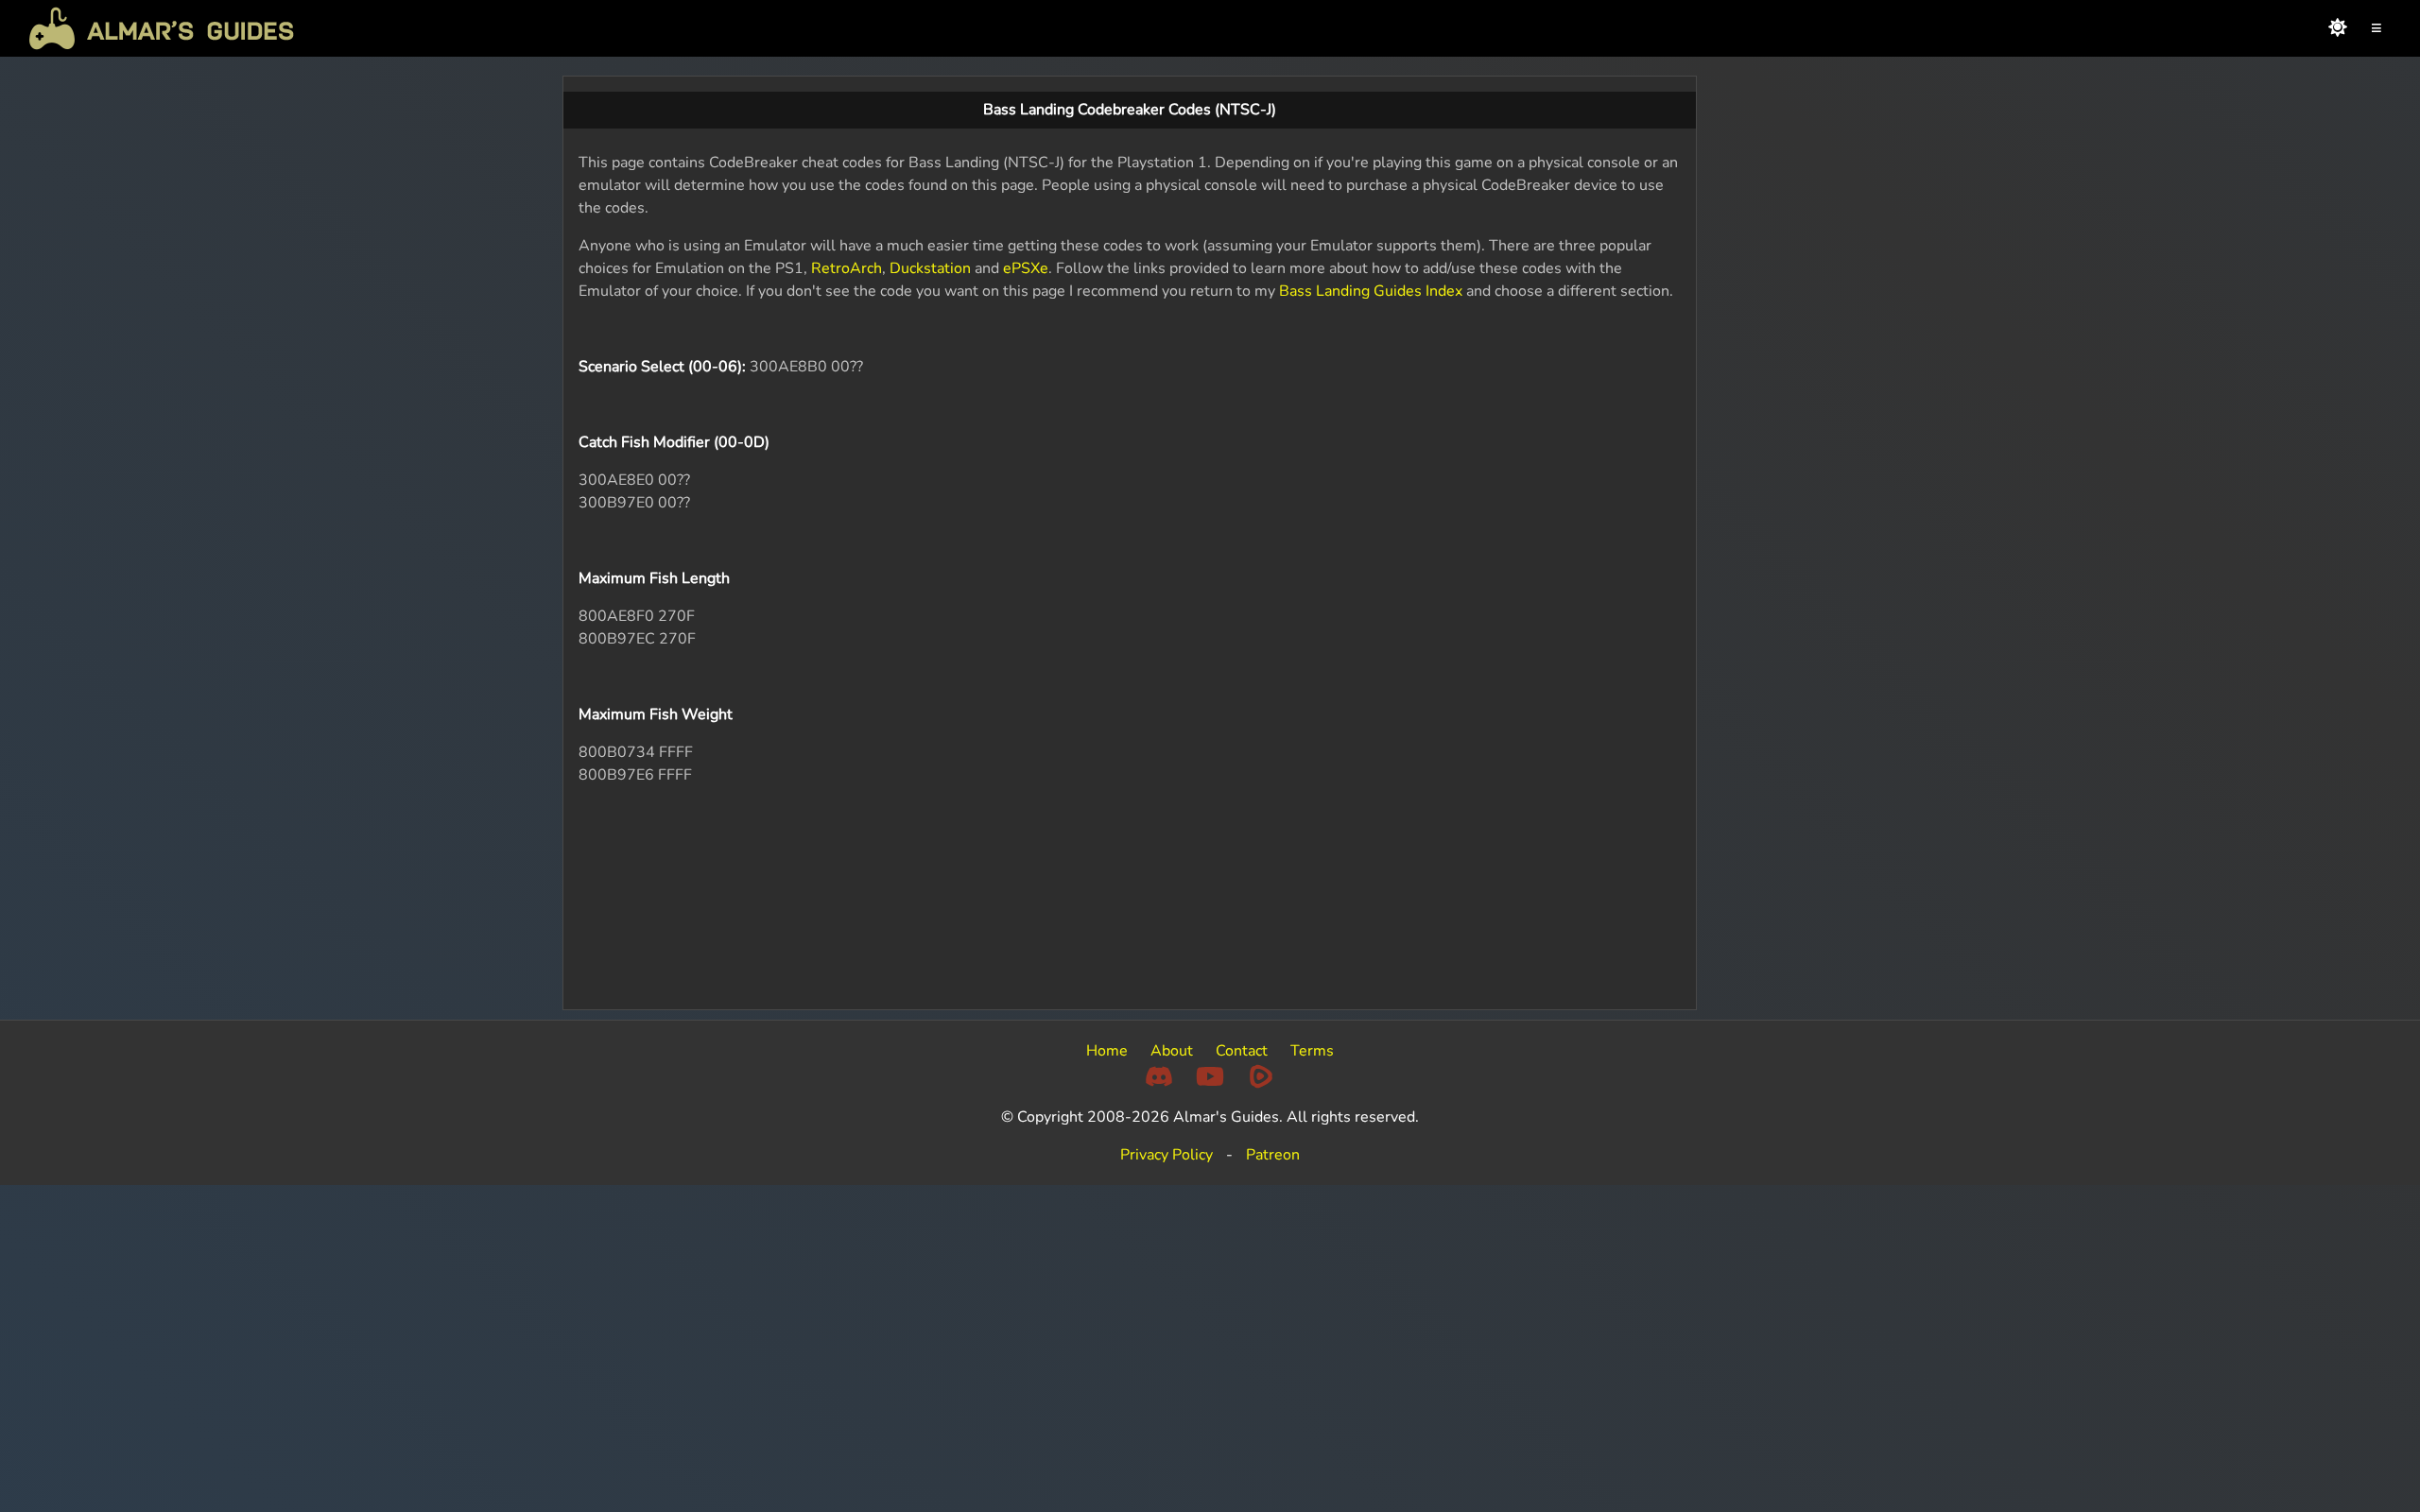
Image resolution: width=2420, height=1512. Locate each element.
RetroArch (847, 268)
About (1172, 1051)
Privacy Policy (1167, 1155)
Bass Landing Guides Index (1371, 291)
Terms (1312, 1051)
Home (1107, 1051)
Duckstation (930, 268)
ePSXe (1026, 268)
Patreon (1273, 1155)
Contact (1242, 1051)
